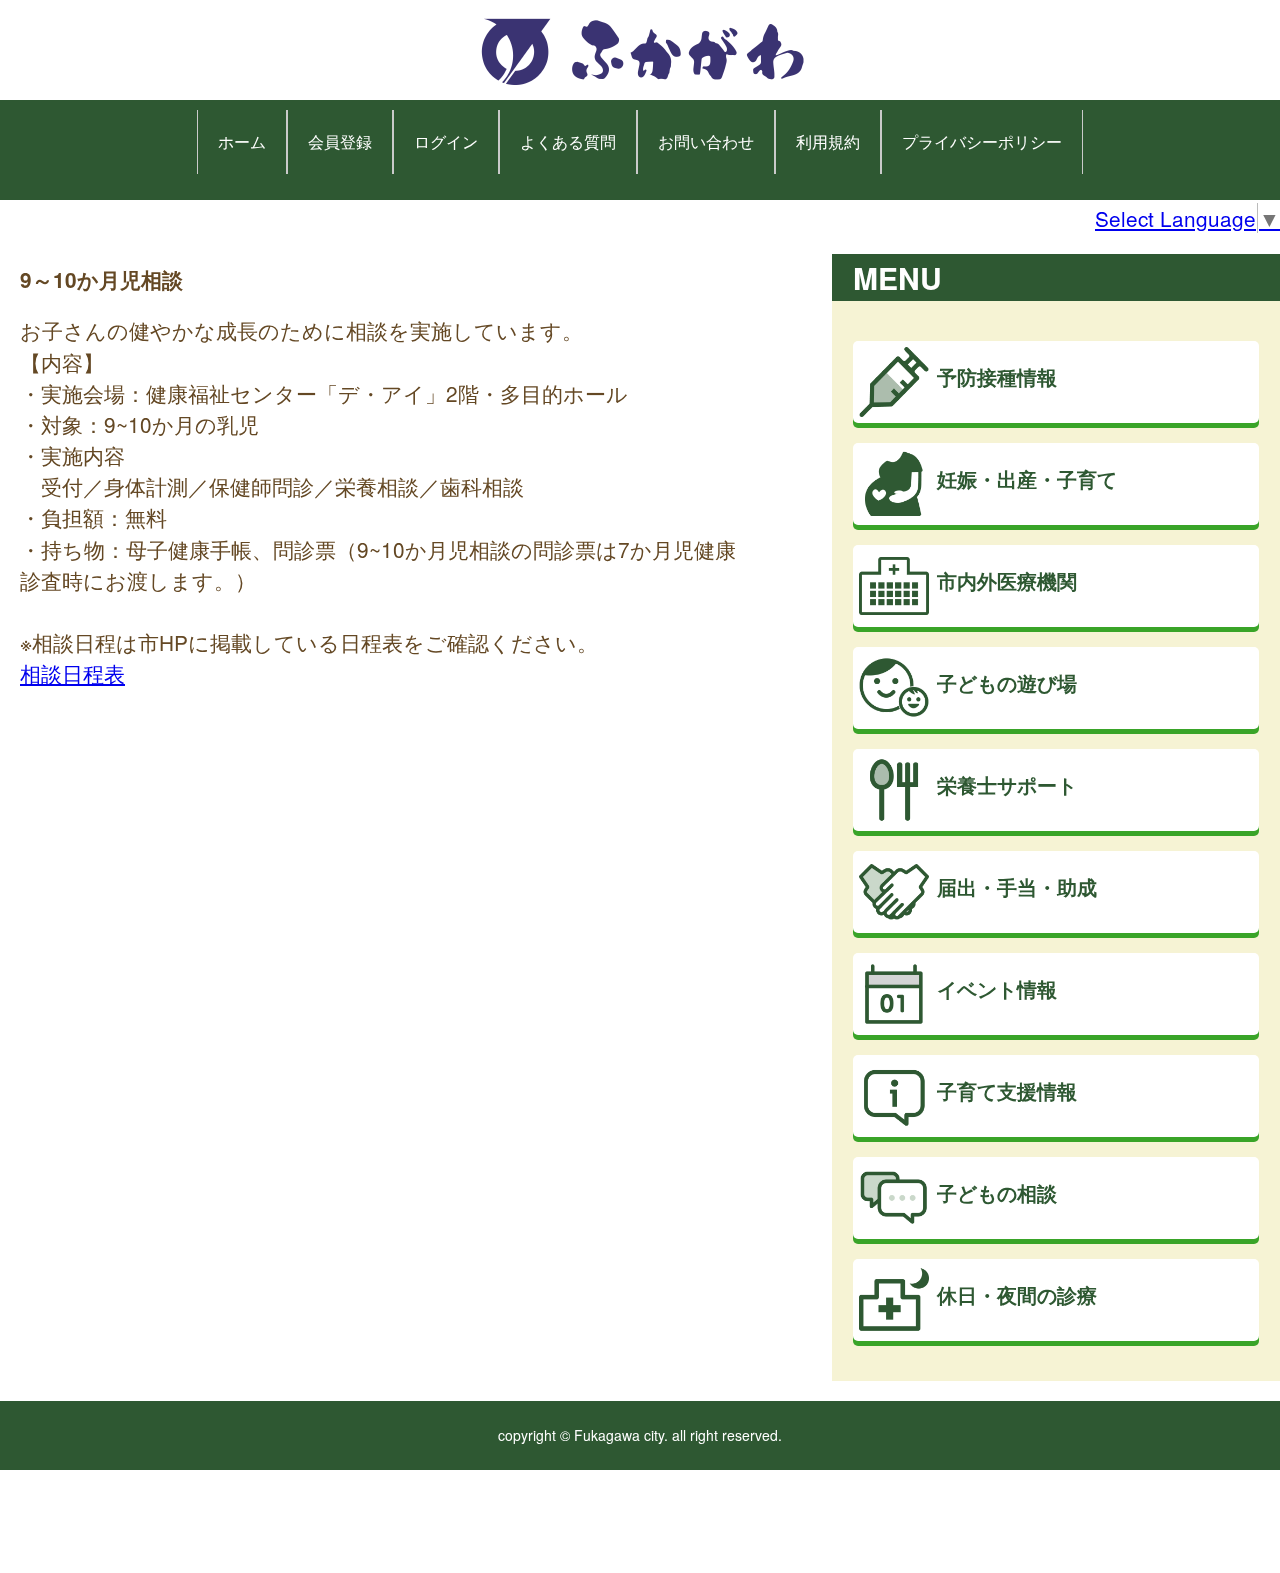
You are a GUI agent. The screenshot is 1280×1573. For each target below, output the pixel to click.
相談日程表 (72, 673)
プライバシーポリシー (982, 141)
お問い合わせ (706, 141)
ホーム (242, 141)
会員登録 (340, 141)
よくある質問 (568, 141)
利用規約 (828, 141)
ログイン (446, 141)
